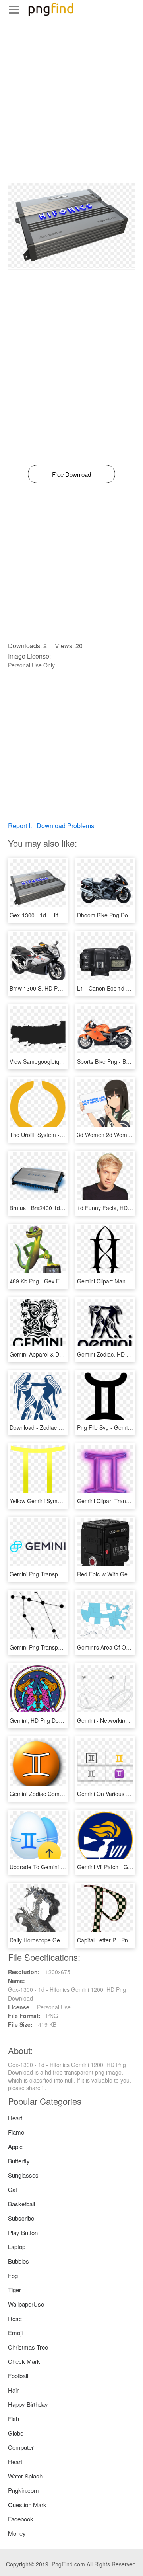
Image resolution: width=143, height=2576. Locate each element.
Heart (15, 2118)
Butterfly (19, 2161)
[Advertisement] (71, 111)
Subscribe (21, 2218)
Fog (13, 2275)
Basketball (21, 2204)
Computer (21, 2447)
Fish (14, 2419)
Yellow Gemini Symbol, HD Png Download (62, 1501)
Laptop (17, 2247)
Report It (20, 826)
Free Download (71, 474)
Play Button (23, 2232)
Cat (13, 2189)
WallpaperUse (26, 2304)
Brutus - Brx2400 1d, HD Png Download (59, 1208)
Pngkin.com (23, 2490)
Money (17, 2533)
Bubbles (18, 2261)
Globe (16, 2433)
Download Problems (65, 826)
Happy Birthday (28, 2404)
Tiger (14, 2290)
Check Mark (24, 2361)
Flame (16, 2132)
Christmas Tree (28, 2347)
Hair (13, 2390)
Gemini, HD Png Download (43, 1720)
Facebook (21, 2519)
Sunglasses (23, 2175)
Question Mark (27, 2505)
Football (18, 2376)
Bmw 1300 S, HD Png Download (50, 988)
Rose (15, 2318)
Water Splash (25, 2476)
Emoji (15, 2333)
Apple (15, 2146)
